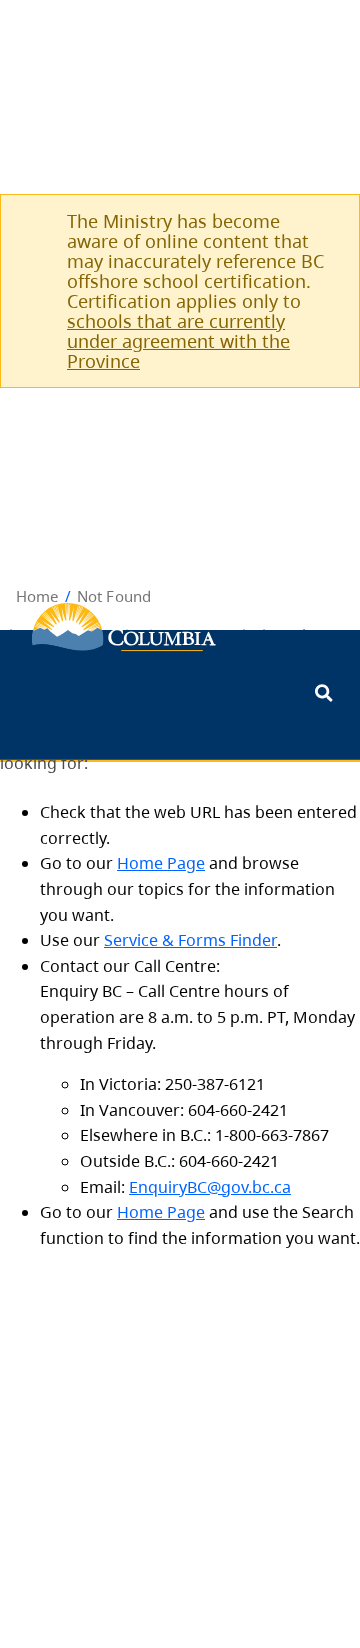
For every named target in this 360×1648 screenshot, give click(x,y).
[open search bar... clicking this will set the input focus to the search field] (323, 694)
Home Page (161, 863)
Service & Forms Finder (190, 940)
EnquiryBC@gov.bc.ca (210, 1187)
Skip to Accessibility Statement (7, 721)
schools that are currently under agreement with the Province (178, 341)
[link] (320, 220)
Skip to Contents (7, 711)
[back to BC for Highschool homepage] (124, 627)
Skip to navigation (7, 711)
